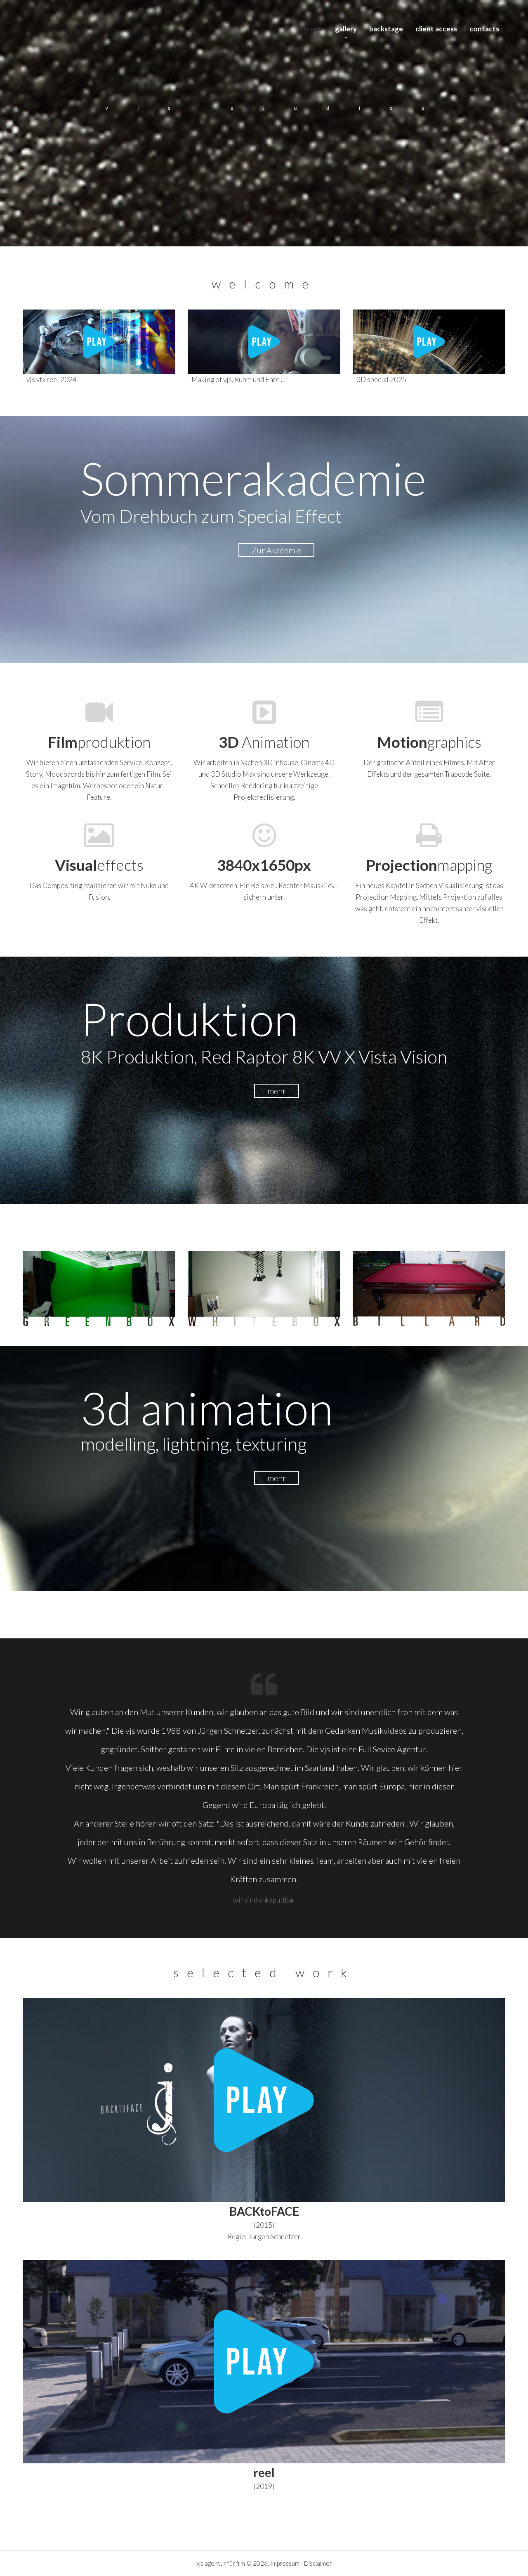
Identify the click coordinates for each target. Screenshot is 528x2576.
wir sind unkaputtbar (264, 1900)
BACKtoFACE (264, 2211)
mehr (277, 1091)
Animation (264, 742)
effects (99, 865)
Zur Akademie (276, 550)
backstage (386, 29)
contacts (484, 29)
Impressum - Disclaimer (301, 2563)
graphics (429, 742)
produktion (99, 742)
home (313, 29)
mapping (429, 865)
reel (264, 2472)
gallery (346, 29)
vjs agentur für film (221, 2563)
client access (436, 29)
